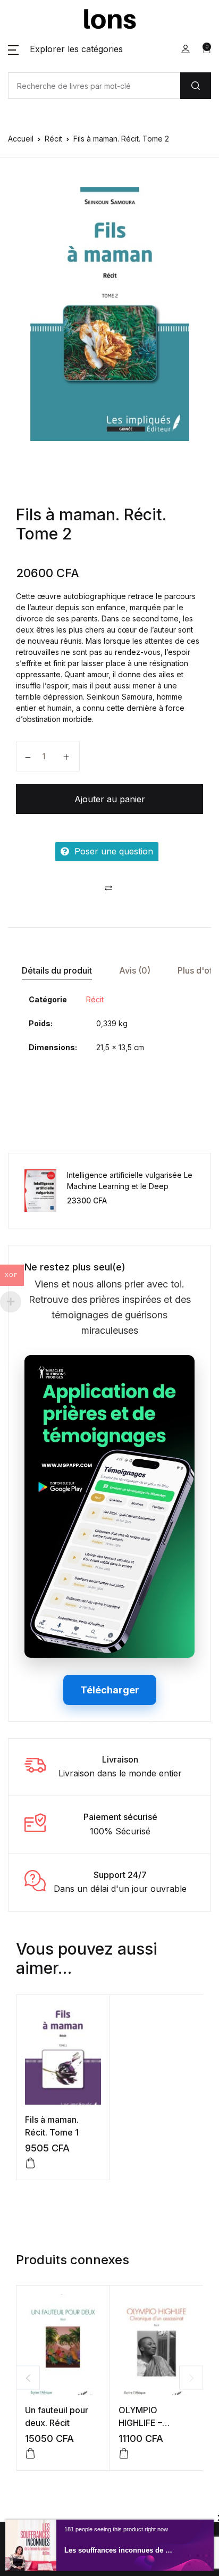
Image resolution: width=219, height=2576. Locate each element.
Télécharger (110, 1690)
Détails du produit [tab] (57, 970)
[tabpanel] (109, 314)
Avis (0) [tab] (135, 970)
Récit (53, 139)
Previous (28, 2378)
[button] (65, 49)
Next (191, 2378)
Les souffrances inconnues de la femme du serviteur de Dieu (119, 2550)
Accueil (21, 139)
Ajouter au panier (110, 799)
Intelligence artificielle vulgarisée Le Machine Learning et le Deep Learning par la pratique (130, 1186)
